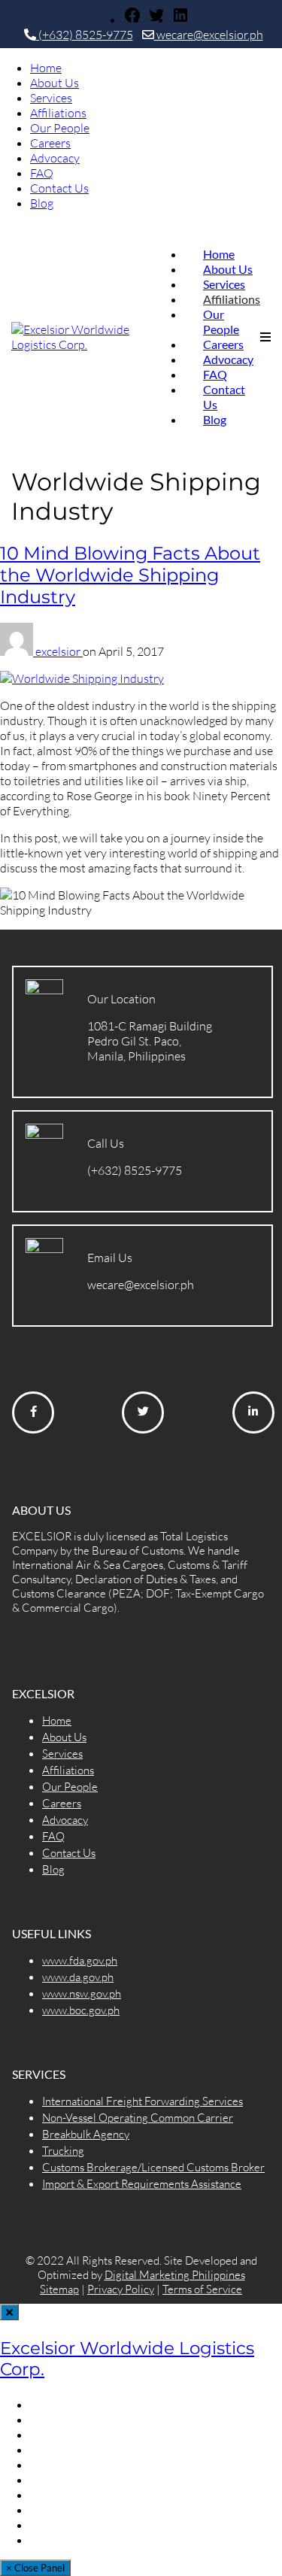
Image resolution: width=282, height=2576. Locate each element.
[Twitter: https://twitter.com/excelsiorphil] (156, 20)
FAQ (42, 173)
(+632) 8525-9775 (85, 35)
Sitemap (59, 2289)
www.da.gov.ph (78, 1977)
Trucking (63, 2151)
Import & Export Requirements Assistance (142, 2184)
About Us (55, 83)
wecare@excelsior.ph (209, 35)
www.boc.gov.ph (81, 2010)
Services (51, 98)
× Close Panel (35, 2568)
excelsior (59, 651)
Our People (60, 128)
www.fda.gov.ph (80, 1960)
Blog (42, 203)
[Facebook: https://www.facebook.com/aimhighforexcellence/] (132, 20)
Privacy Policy (121, 2289)
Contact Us (59, 188)
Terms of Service (202, 2289)
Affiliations (58, 113)
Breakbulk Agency (86, 2134)
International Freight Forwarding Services (143, 2101)
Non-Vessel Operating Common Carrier (138, 2118)
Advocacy (55, 158)
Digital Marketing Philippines (175, 2275)
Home (46, 68)
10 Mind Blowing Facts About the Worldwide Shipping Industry (130, 575)
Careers (50, 143)
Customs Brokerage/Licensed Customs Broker (153, 2167)
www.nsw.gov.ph (82, 1993)
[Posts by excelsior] (18, 651)
